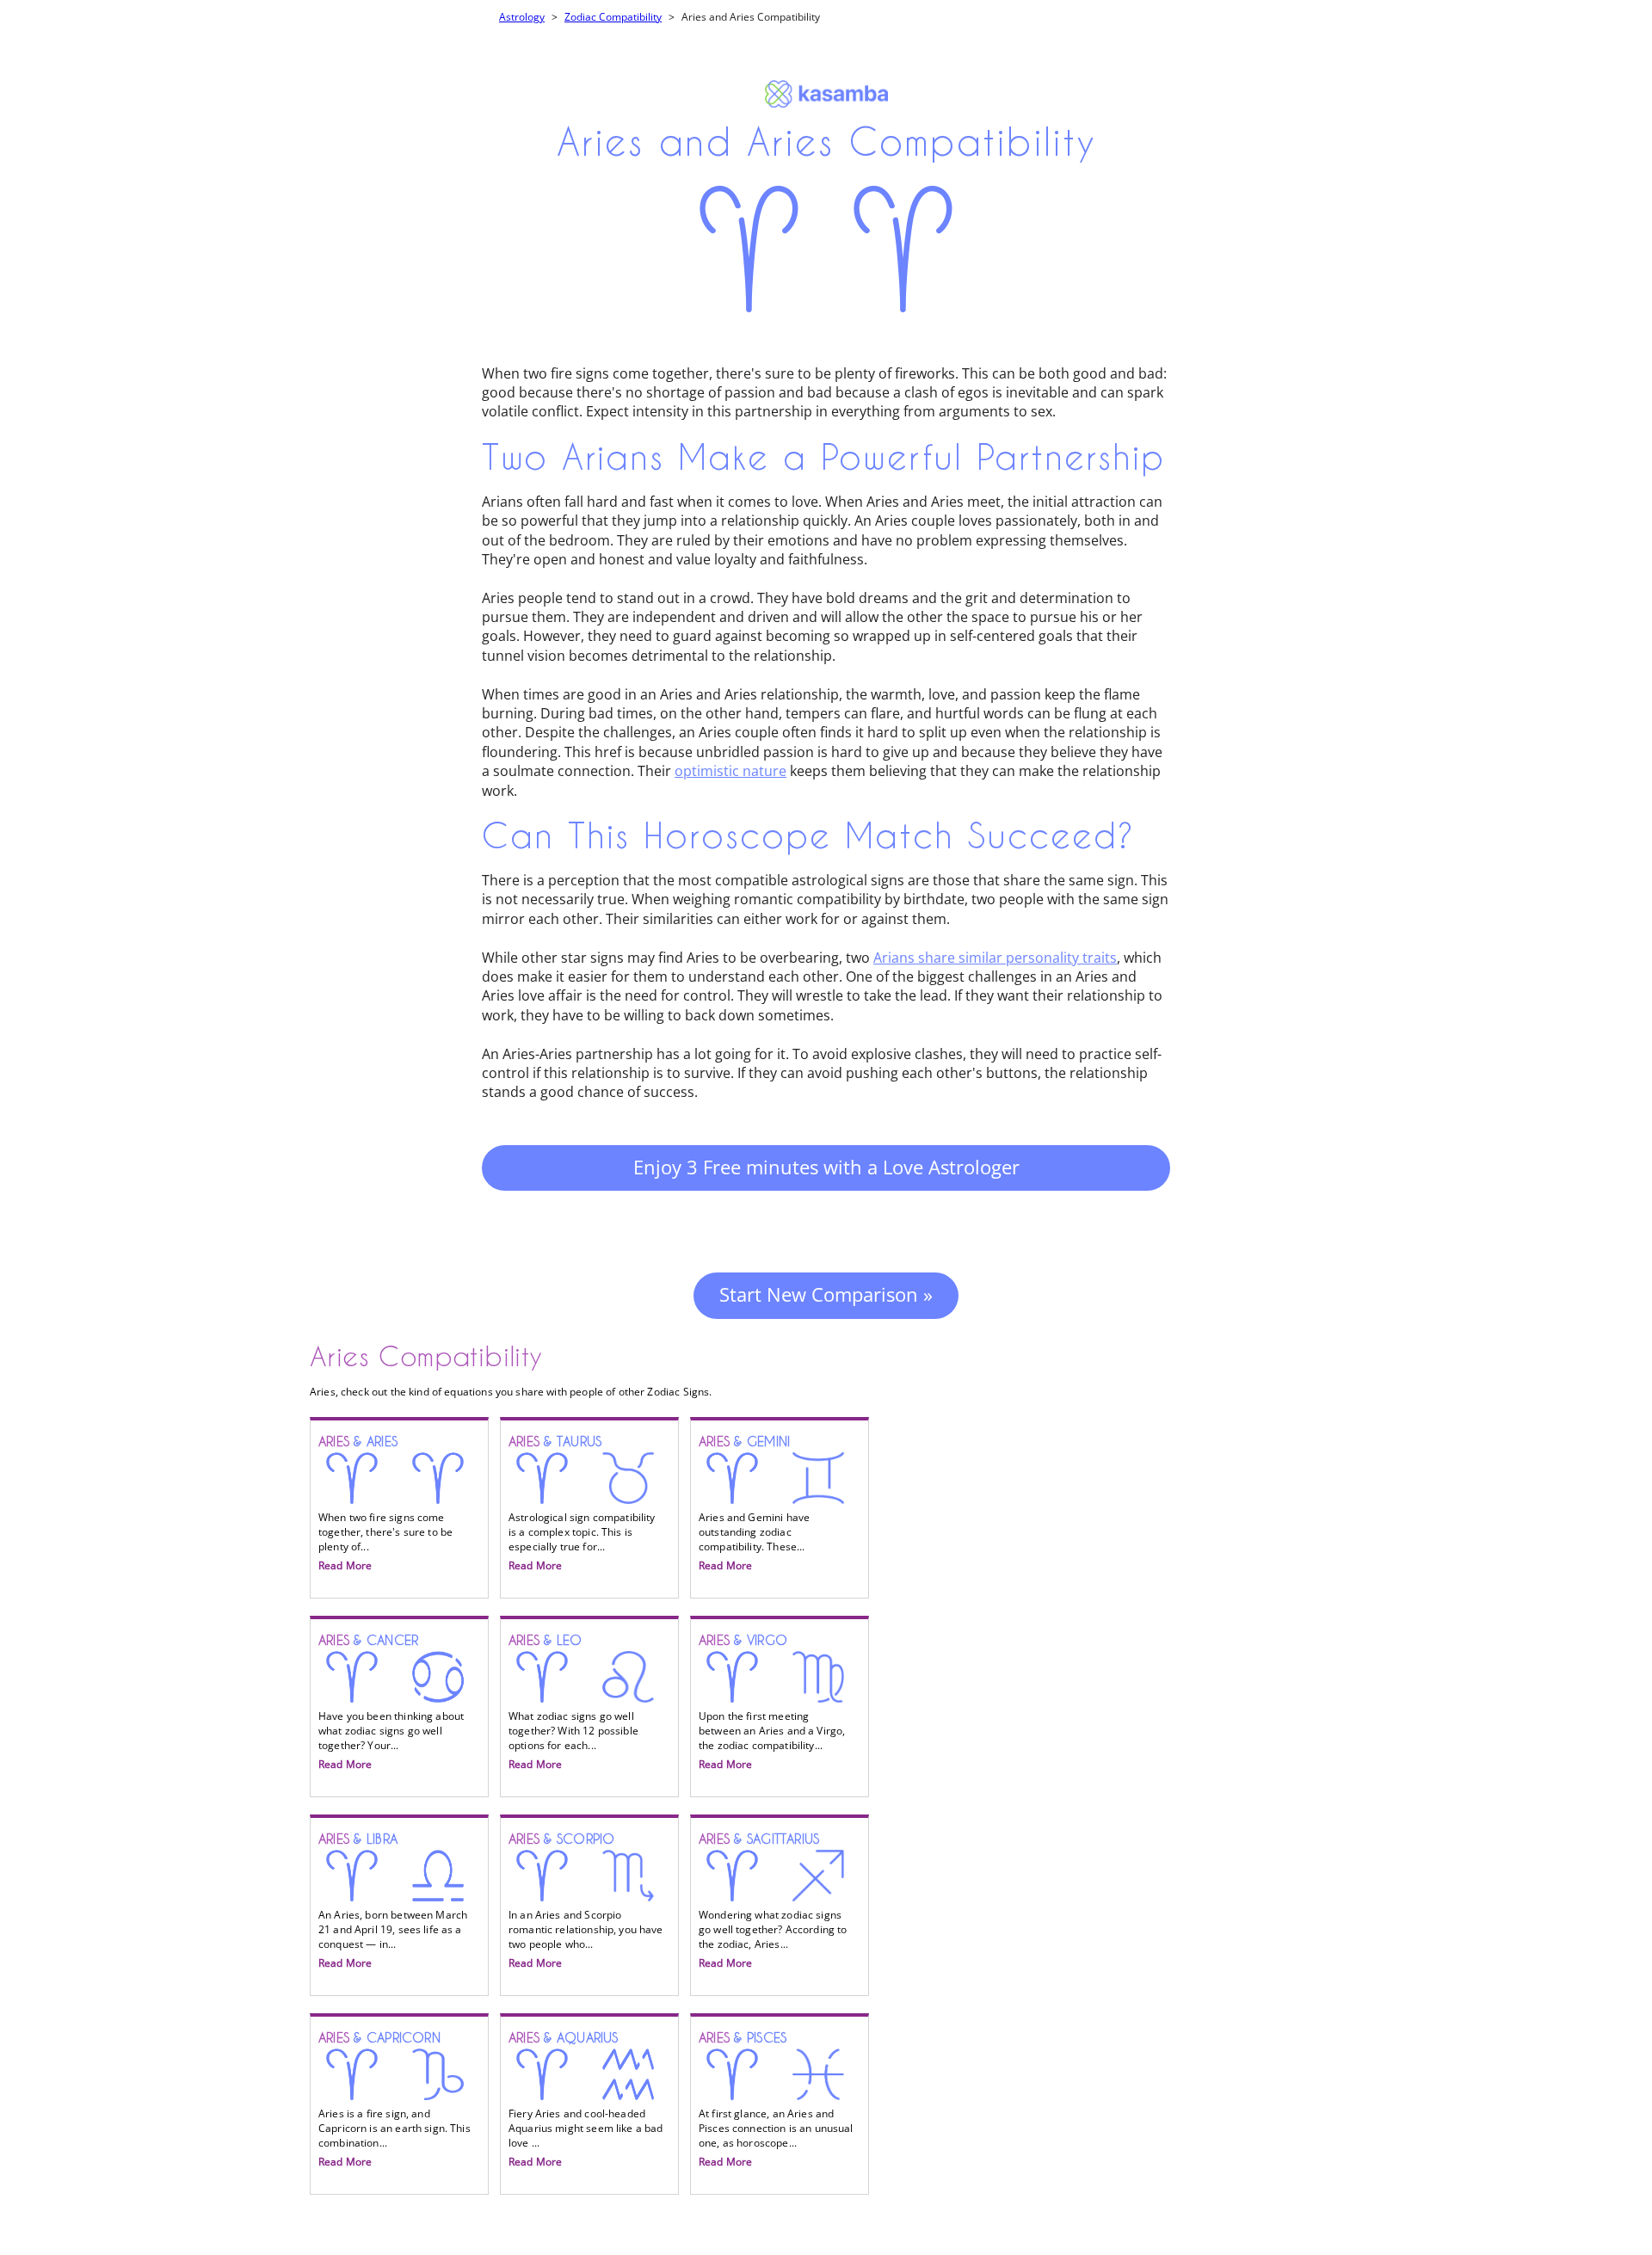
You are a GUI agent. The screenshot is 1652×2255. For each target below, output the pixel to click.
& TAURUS (582, 1504)
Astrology (522, 17)
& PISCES (776, 2100)
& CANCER (391, 1703)
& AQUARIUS (586, 2100)
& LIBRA (393, 1901)
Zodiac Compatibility (613, 17)
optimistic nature (730, 771)
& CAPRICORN (395, 2100)
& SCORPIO (586, 1901)
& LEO (573, 1703)
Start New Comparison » (826, 1294)
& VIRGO (772, 1703)
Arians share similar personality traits (995, 958)
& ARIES (385, 1504)
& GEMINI (754, 1504)
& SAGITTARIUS (773, 1901)
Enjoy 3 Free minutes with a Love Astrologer (826, 1167)
